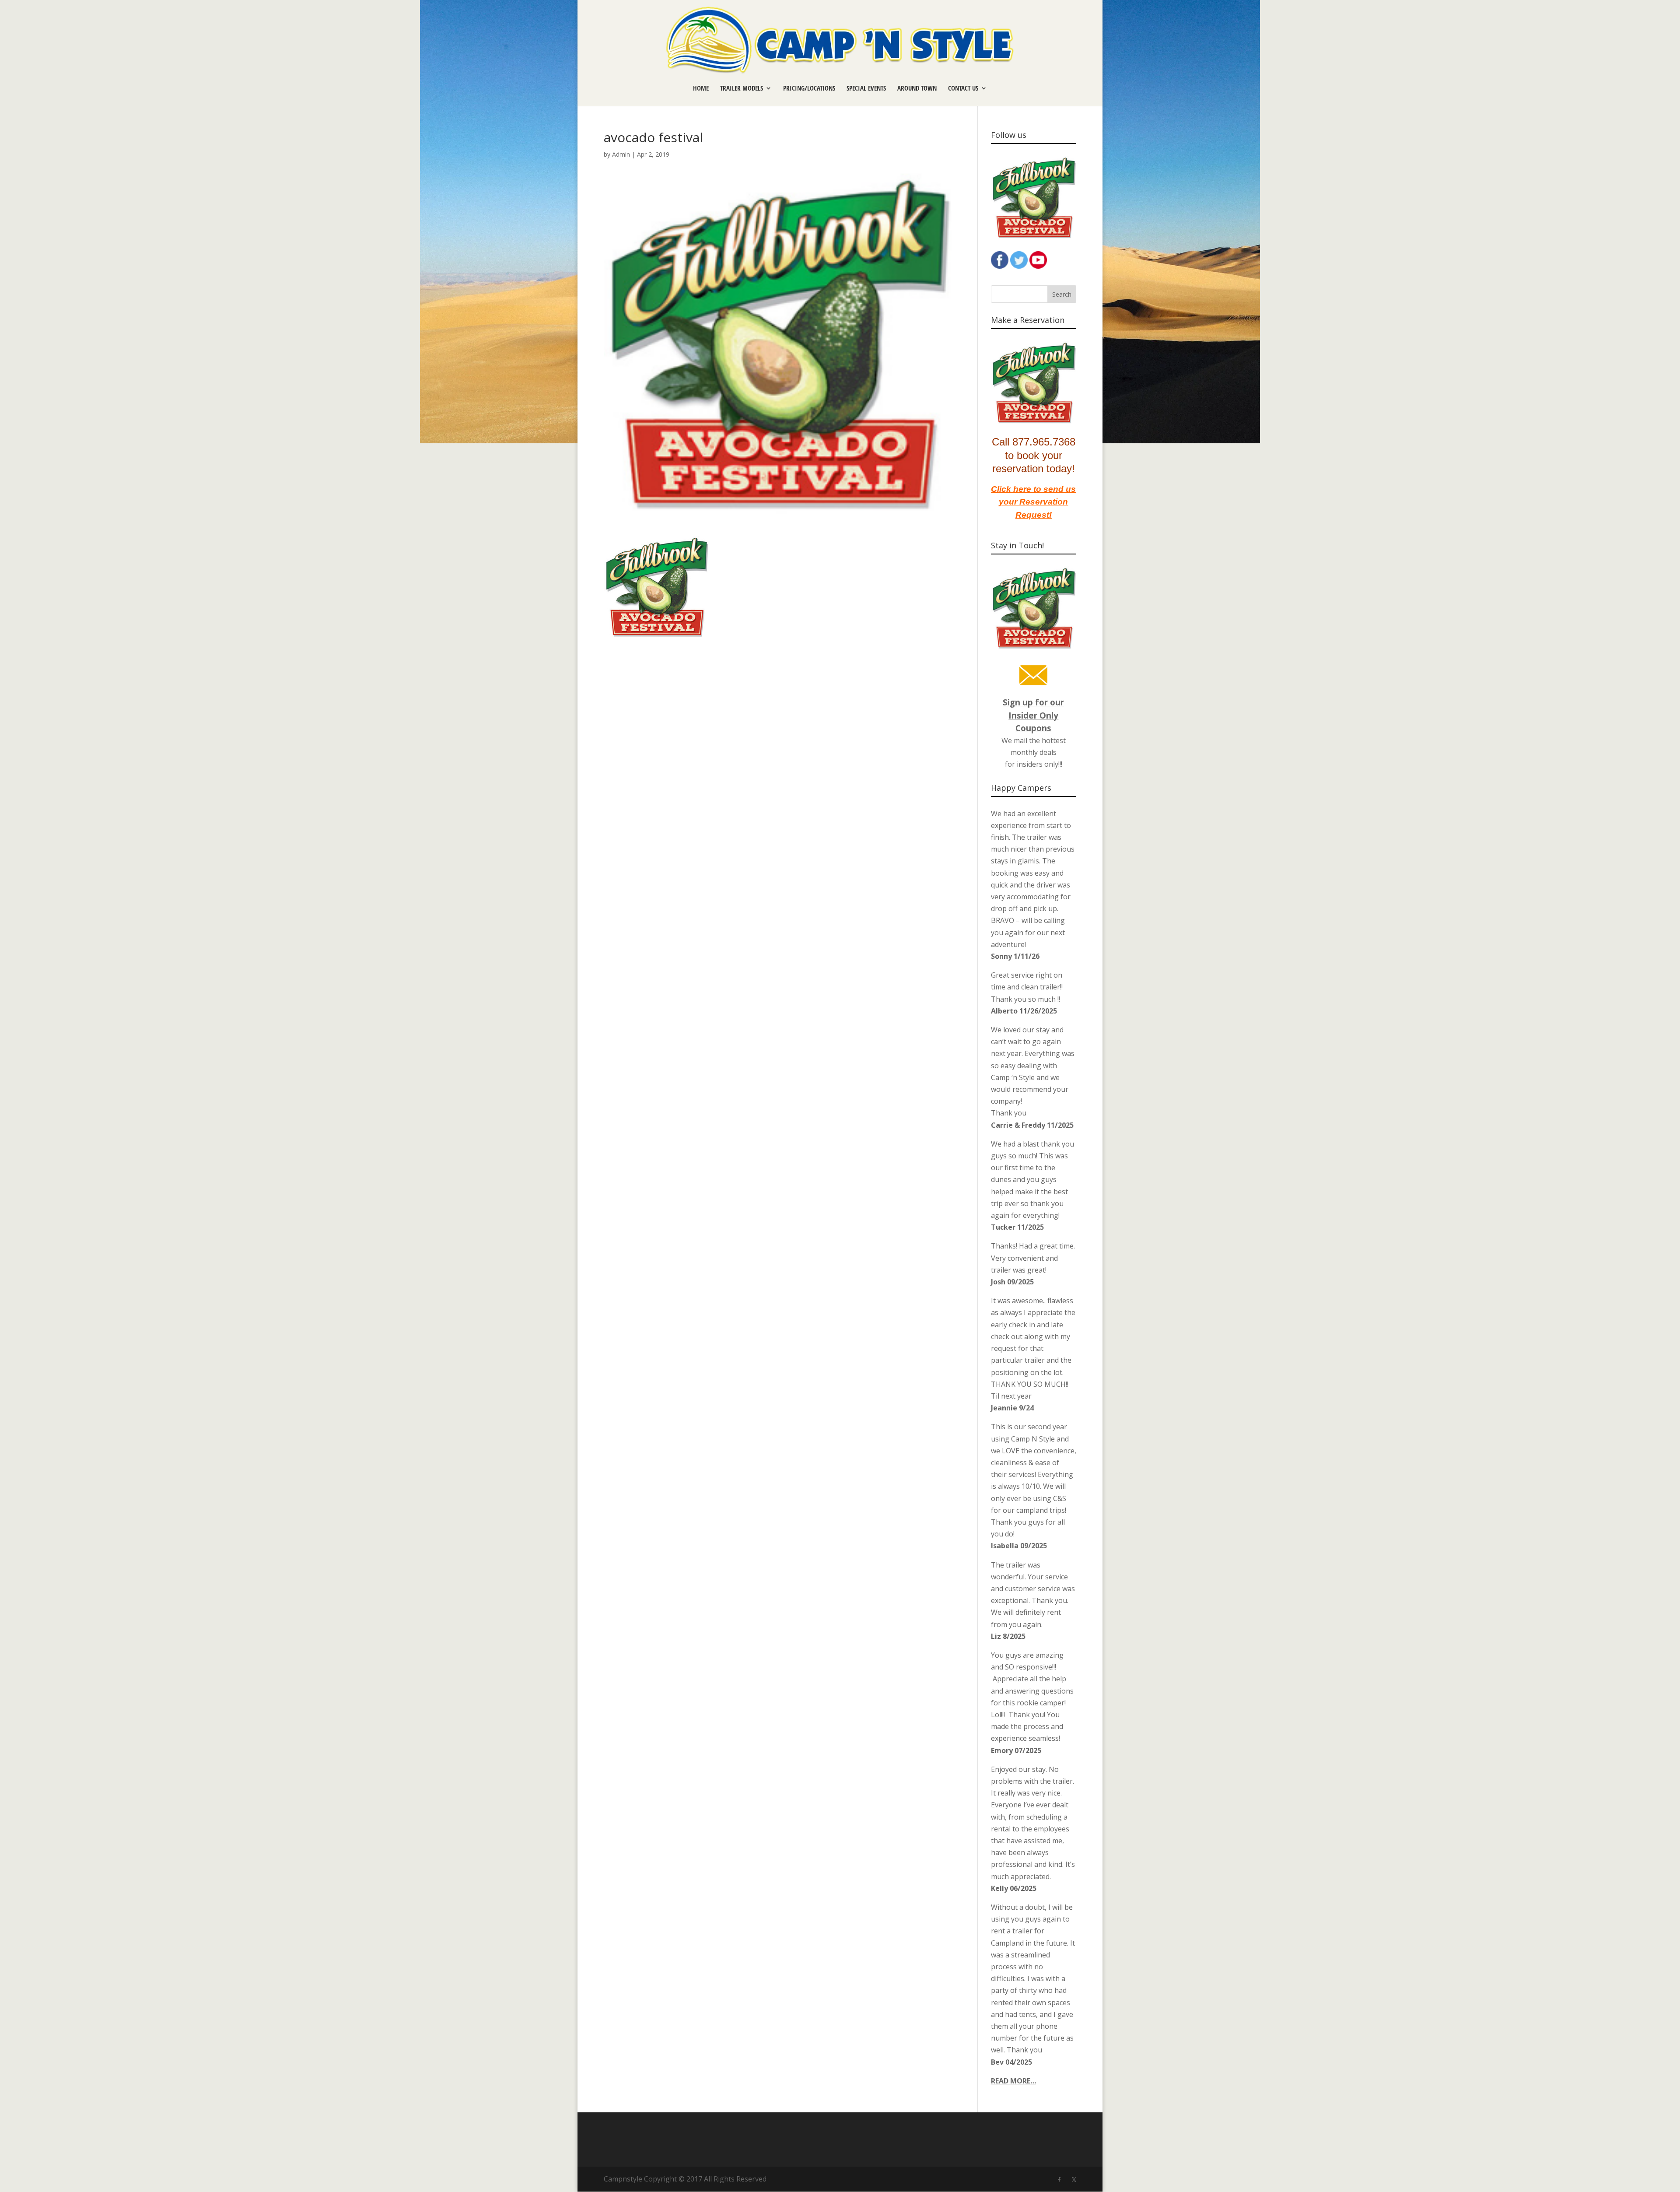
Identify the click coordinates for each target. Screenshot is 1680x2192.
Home (701, 89)
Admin (621, 154)
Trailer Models (742, 89)
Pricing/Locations (809, 89)
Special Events (866, 89)
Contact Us (963, 89)
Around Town (917, 89)
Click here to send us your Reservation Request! (1033, 502)
